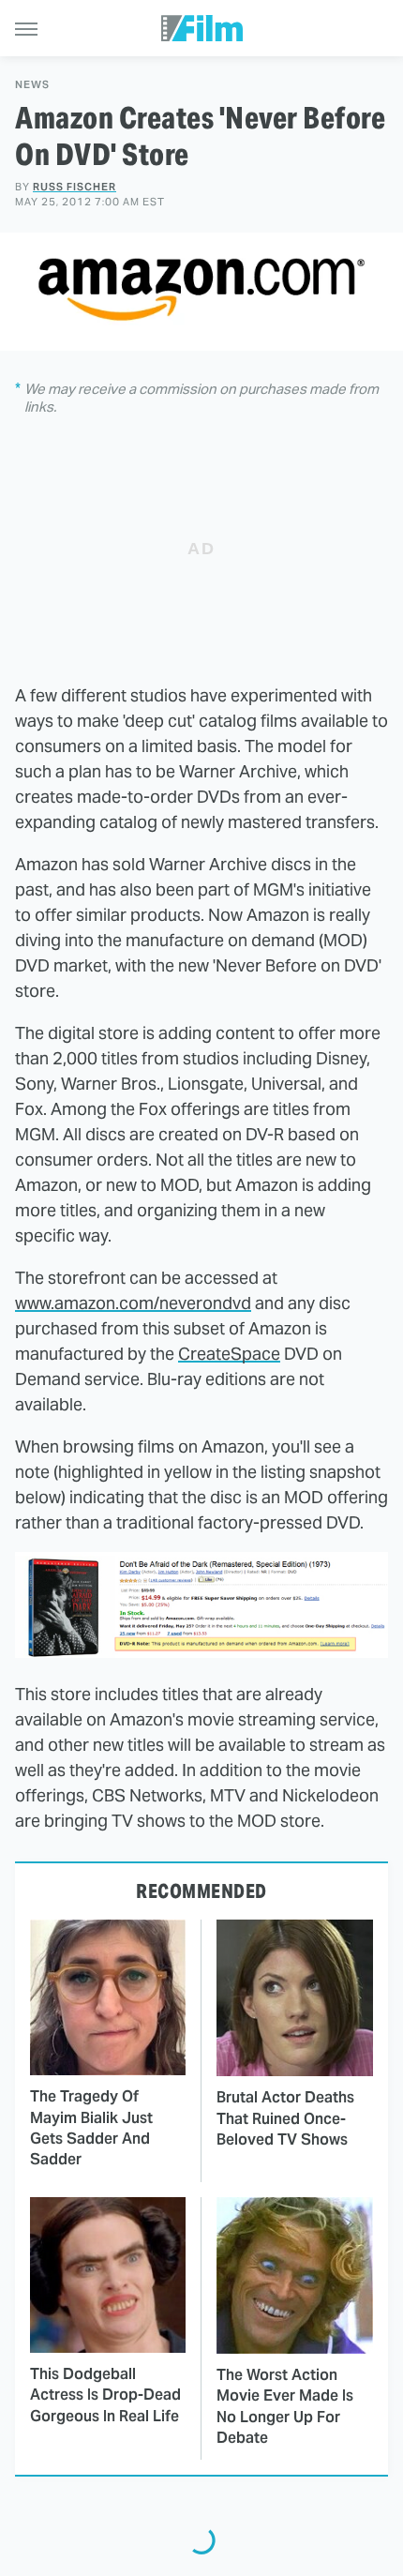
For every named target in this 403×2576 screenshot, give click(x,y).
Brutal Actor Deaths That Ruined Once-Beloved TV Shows (285, 2118)
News (32, 85)
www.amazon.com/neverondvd (133, 1303)
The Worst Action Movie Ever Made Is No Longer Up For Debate (285, 2406)
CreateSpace (229, 1354)
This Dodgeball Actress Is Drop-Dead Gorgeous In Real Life (105, 2395)
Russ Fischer (75, 187)
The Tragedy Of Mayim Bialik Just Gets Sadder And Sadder (91, 2128)
